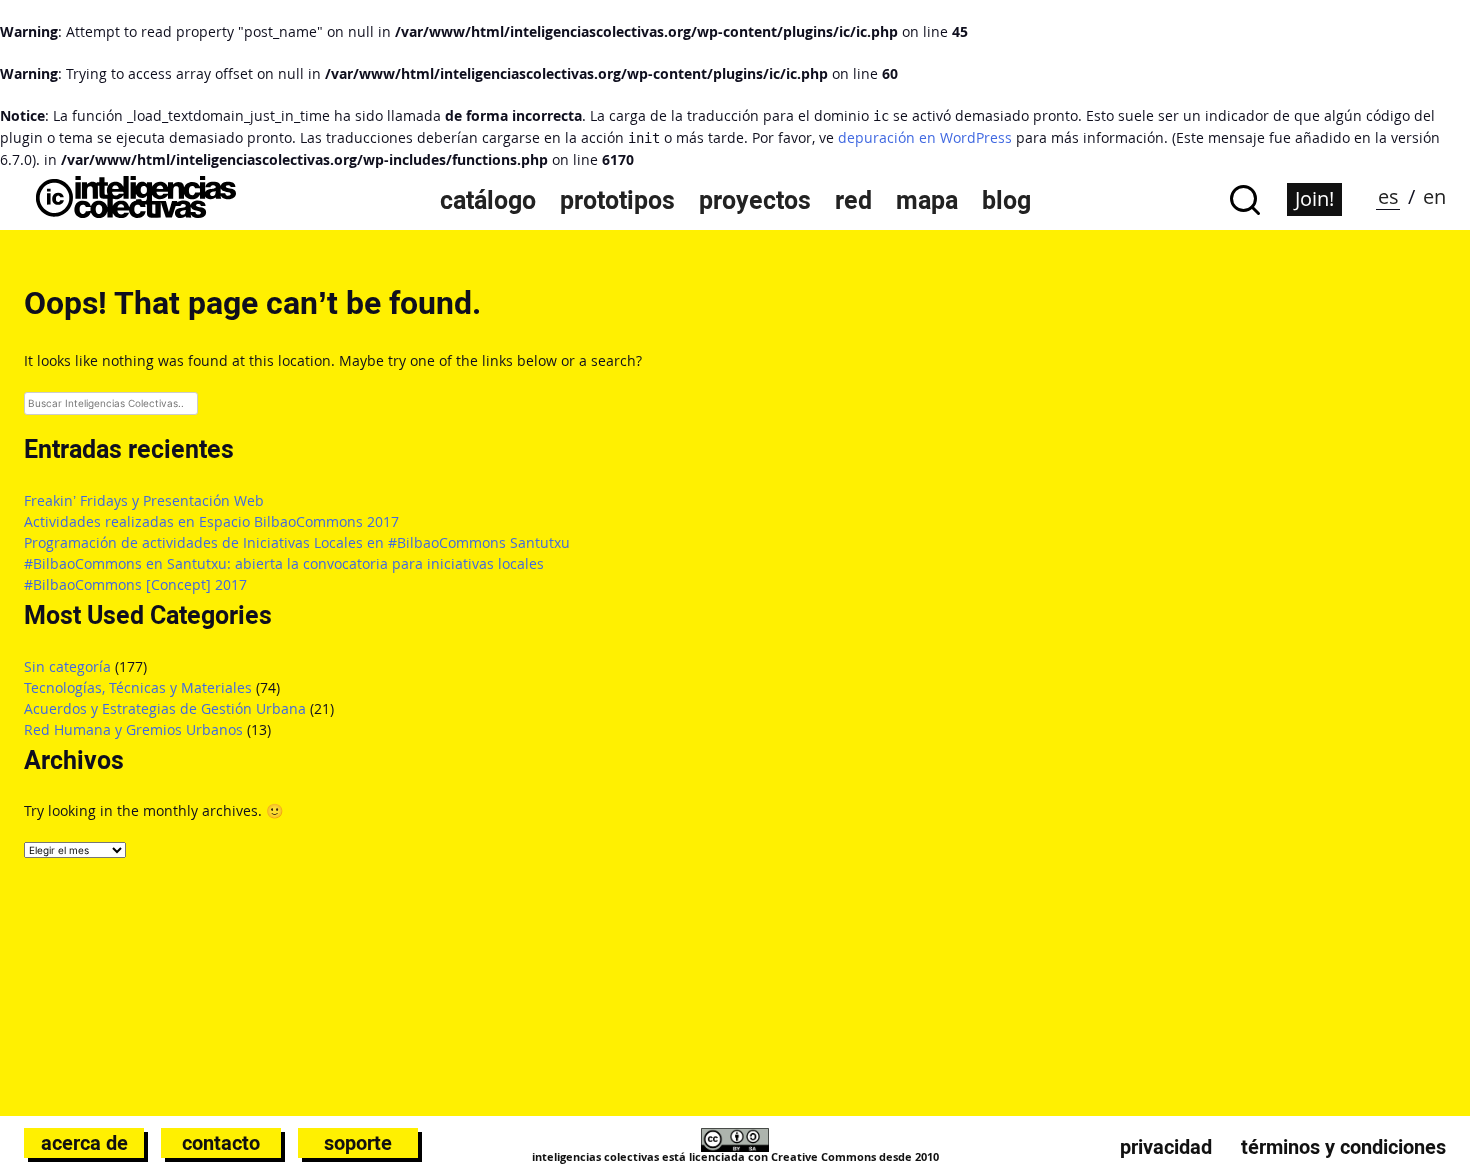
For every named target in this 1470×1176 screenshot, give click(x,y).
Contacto (221, 1143)
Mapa (927, 200)
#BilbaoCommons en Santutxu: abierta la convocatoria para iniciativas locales (284, 563)
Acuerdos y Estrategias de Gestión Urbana (165, 708)
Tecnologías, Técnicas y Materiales (138, 687)
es (1388, 196)
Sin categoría (67, 666)
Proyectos (755, 200)
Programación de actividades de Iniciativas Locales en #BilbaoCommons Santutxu (297, 542)
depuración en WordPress (925, 137)
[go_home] (136, 212)
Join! (1314, 198)
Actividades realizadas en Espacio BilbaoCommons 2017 (211, 521)
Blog (1006, 200)
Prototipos (617, 200)
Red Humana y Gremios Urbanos (133, 729)
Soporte (358, 1143)
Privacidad (1166, 1147)
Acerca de (84, 1143)
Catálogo (488, 200)
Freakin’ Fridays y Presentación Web (144, 500)
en (1434, 196)
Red (853, 200)
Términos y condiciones (1343, 1147)
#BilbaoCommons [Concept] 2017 (135, 584)
